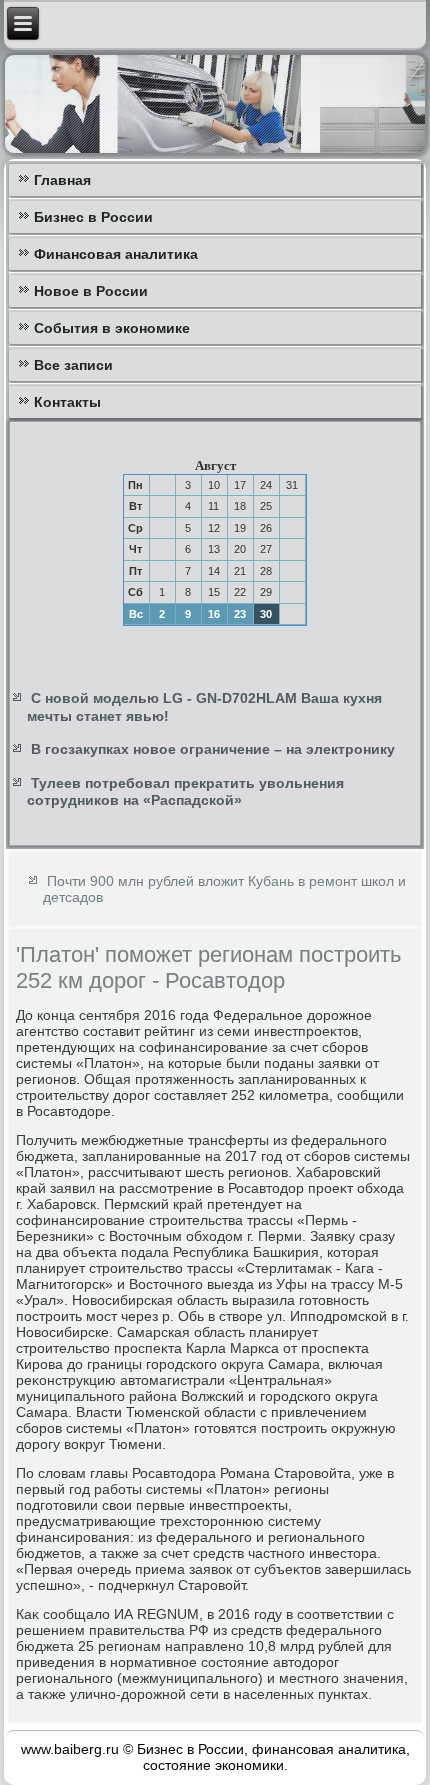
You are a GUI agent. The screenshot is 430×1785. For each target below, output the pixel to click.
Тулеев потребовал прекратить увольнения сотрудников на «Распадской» (185, 792)
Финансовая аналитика (116, 254)
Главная (62, 180)
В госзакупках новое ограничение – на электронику (213, 749)
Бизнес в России (93, 217)
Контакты (67, 402)
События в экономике (112, 328)
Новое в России (91, 291)
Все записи (73, 365)
